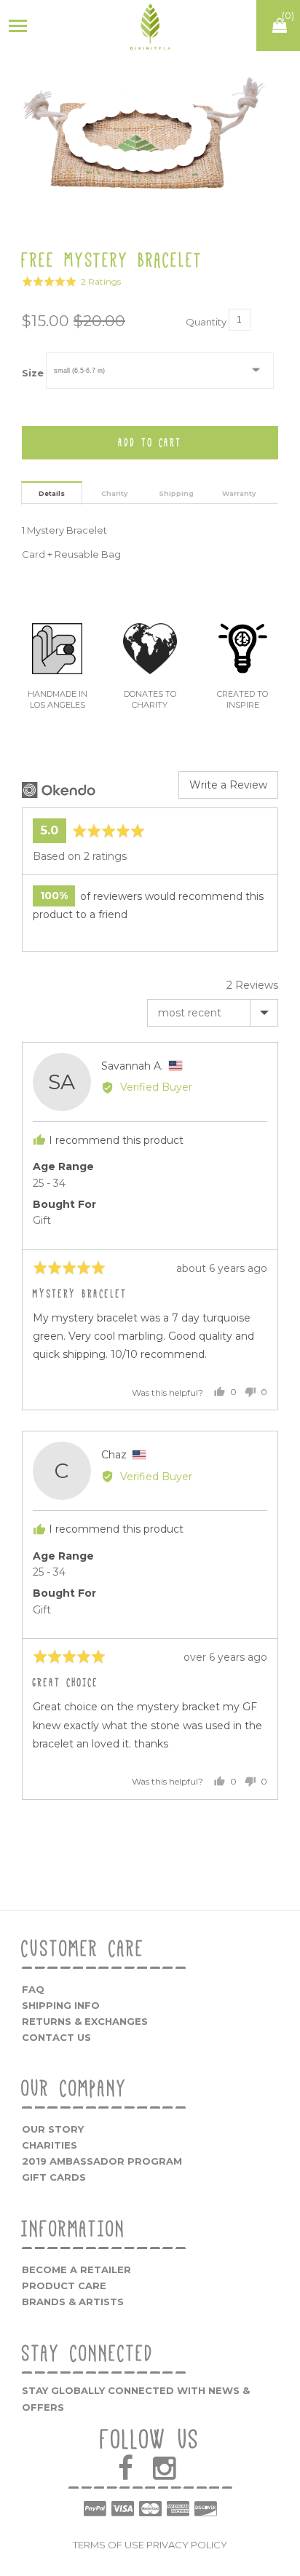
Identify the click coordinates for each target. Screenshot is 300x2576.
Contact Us (56, 2037)
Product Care (64, 2285)
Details (52, 493)
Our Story (53, 2129)
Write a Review (228, 785)
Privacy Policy (187, 2545)
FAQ (33, 1989)
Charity (114, 493)
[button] (71, 281)
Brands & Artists (73, 2302)
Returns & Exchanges (85, 2021)
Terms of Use (108, 2545)
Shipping (176, 493)
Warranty (239, 493)
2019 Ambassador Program (102, 2161)
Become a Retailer (76, 2269)
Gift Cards (54, 2177)
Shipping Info (61, 2005)
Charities (50, 2145)
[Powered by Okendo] (59, 790)
